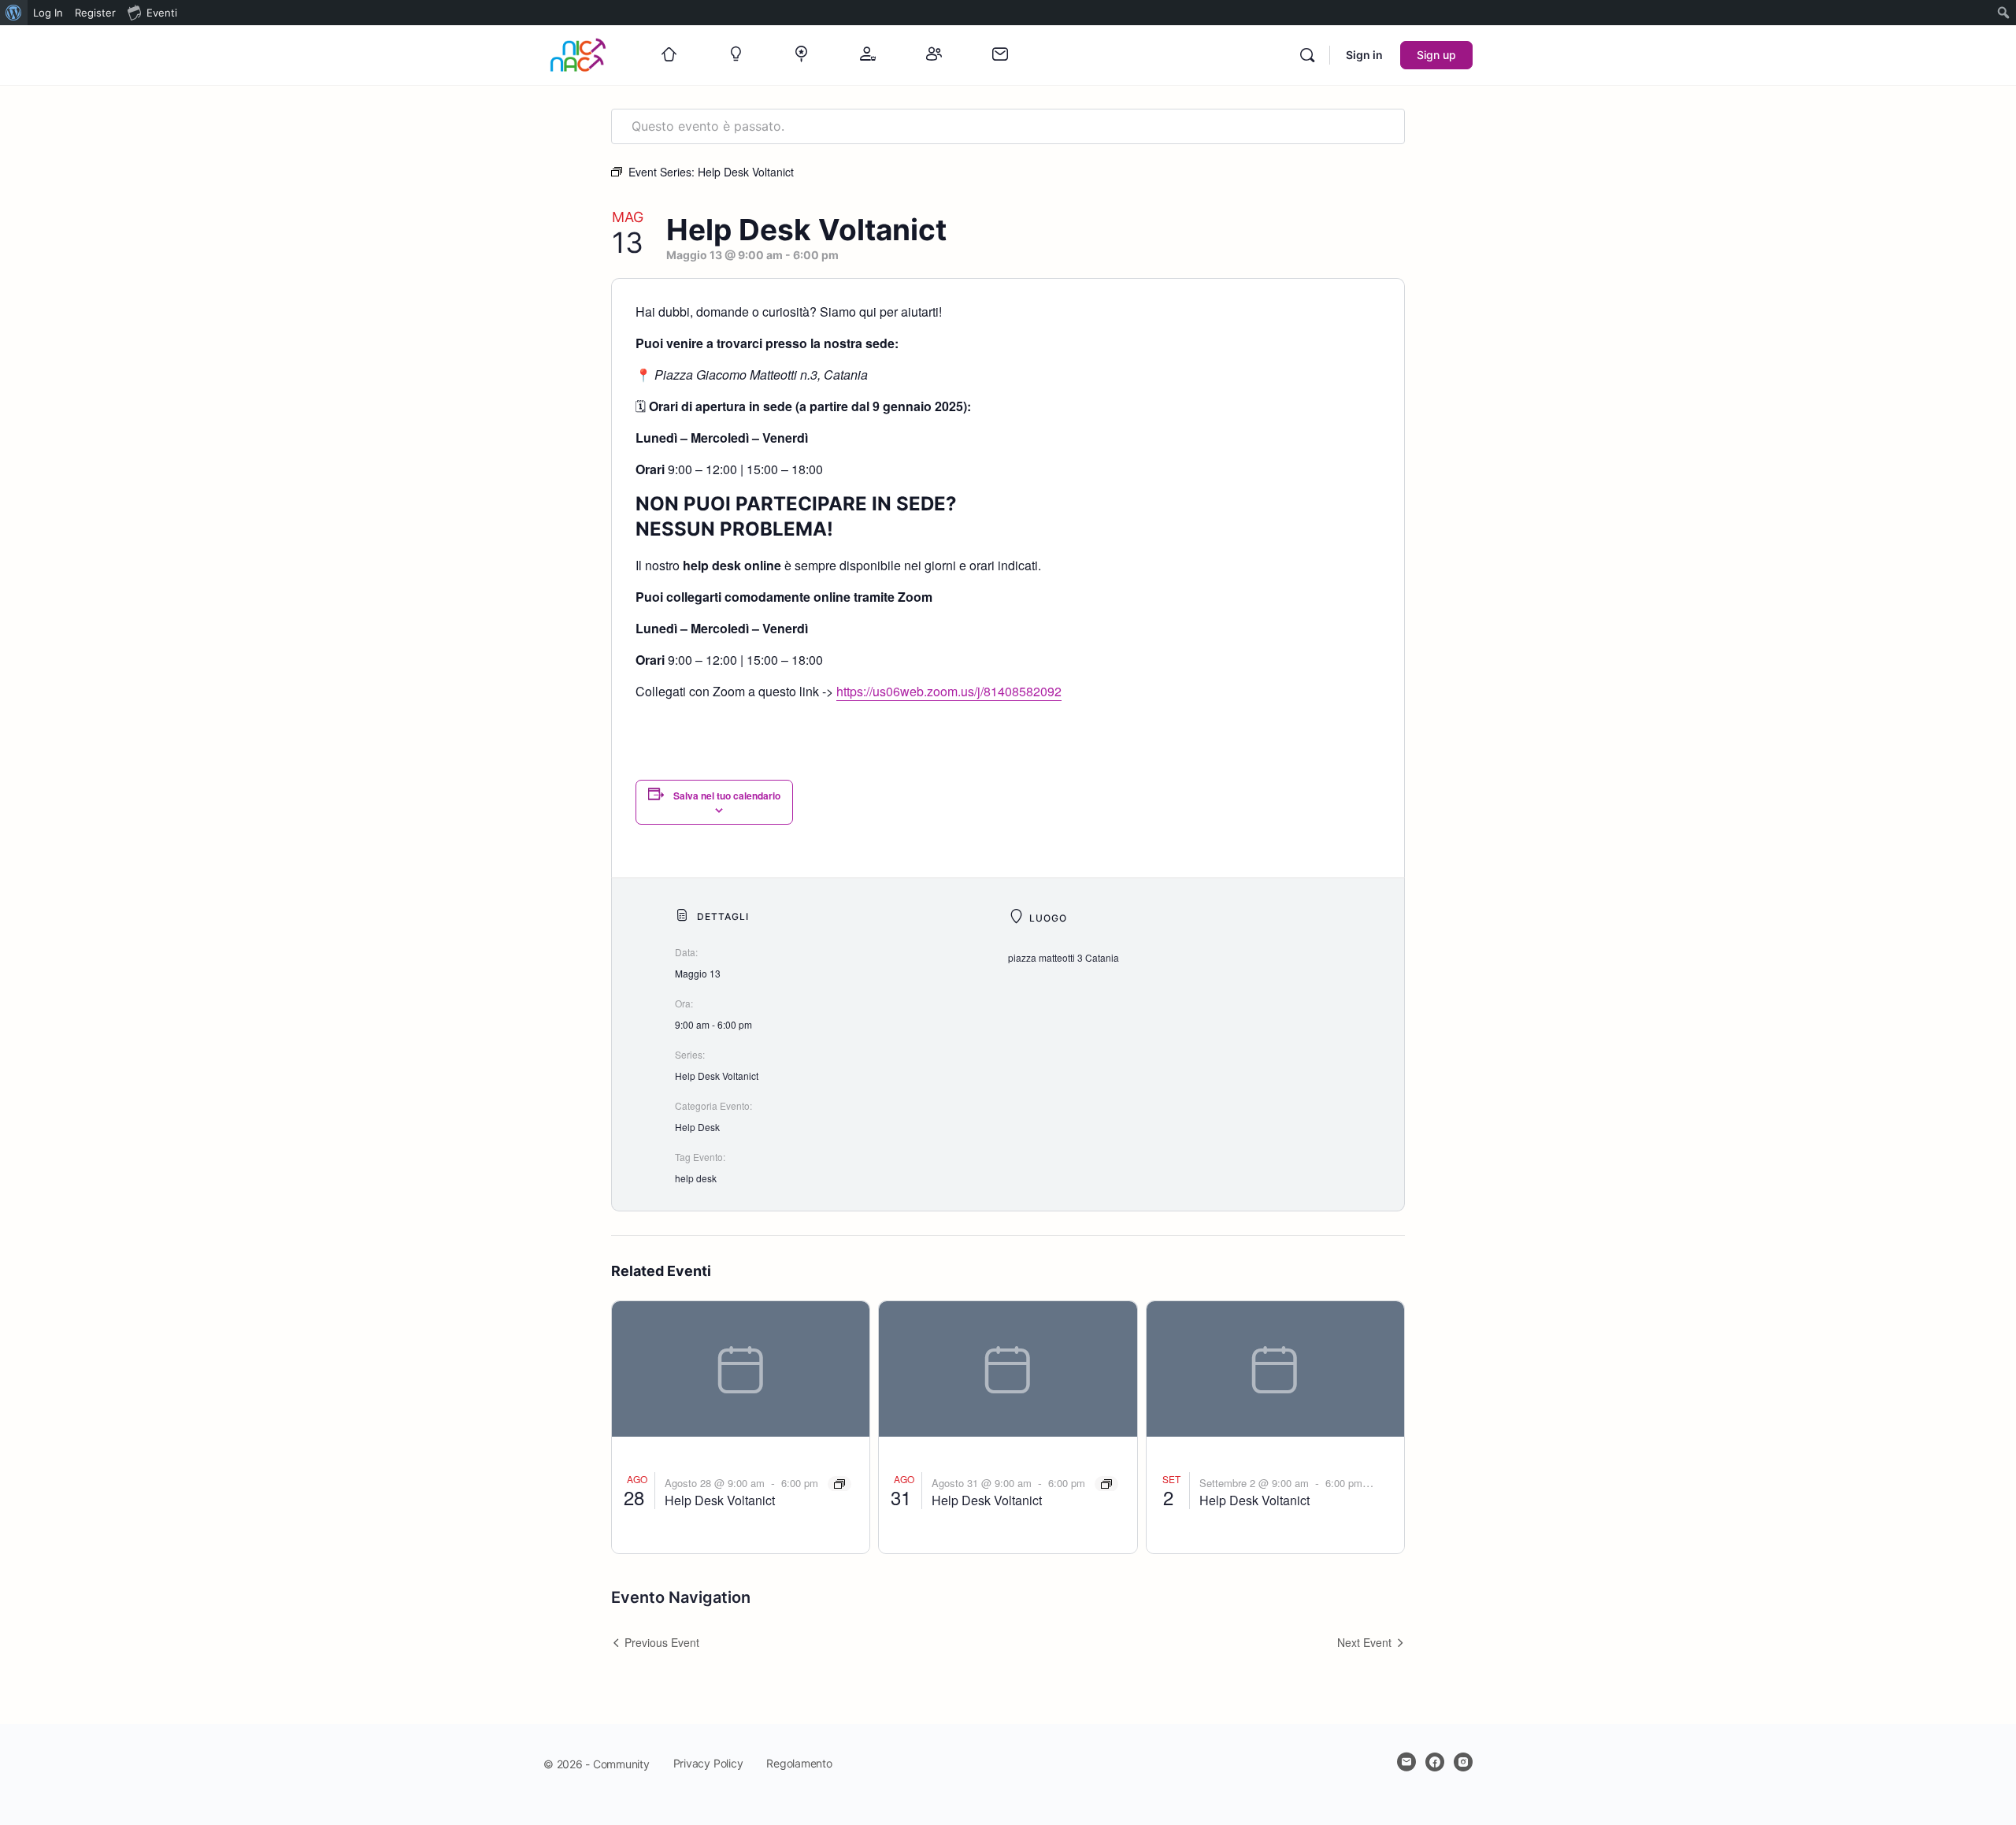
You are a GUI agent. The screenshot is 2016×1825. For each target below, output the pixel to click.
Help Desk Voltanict (717, 1076)
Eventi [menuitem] (162, 13)
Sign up (1436, 55)
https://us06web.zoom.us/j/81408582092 (949, 691)
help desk (696, 1178)
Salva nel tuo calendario (727, 796)
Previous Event (662, 1642)
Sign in (1364, 55)
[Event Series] (839, 1484)
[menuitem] (14, 13)
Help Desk (697, 1127)
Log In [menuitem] (48, 13)
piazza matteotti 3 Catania (1064, 957)
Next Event (1364, 1642)
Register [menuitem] (95, 13)
